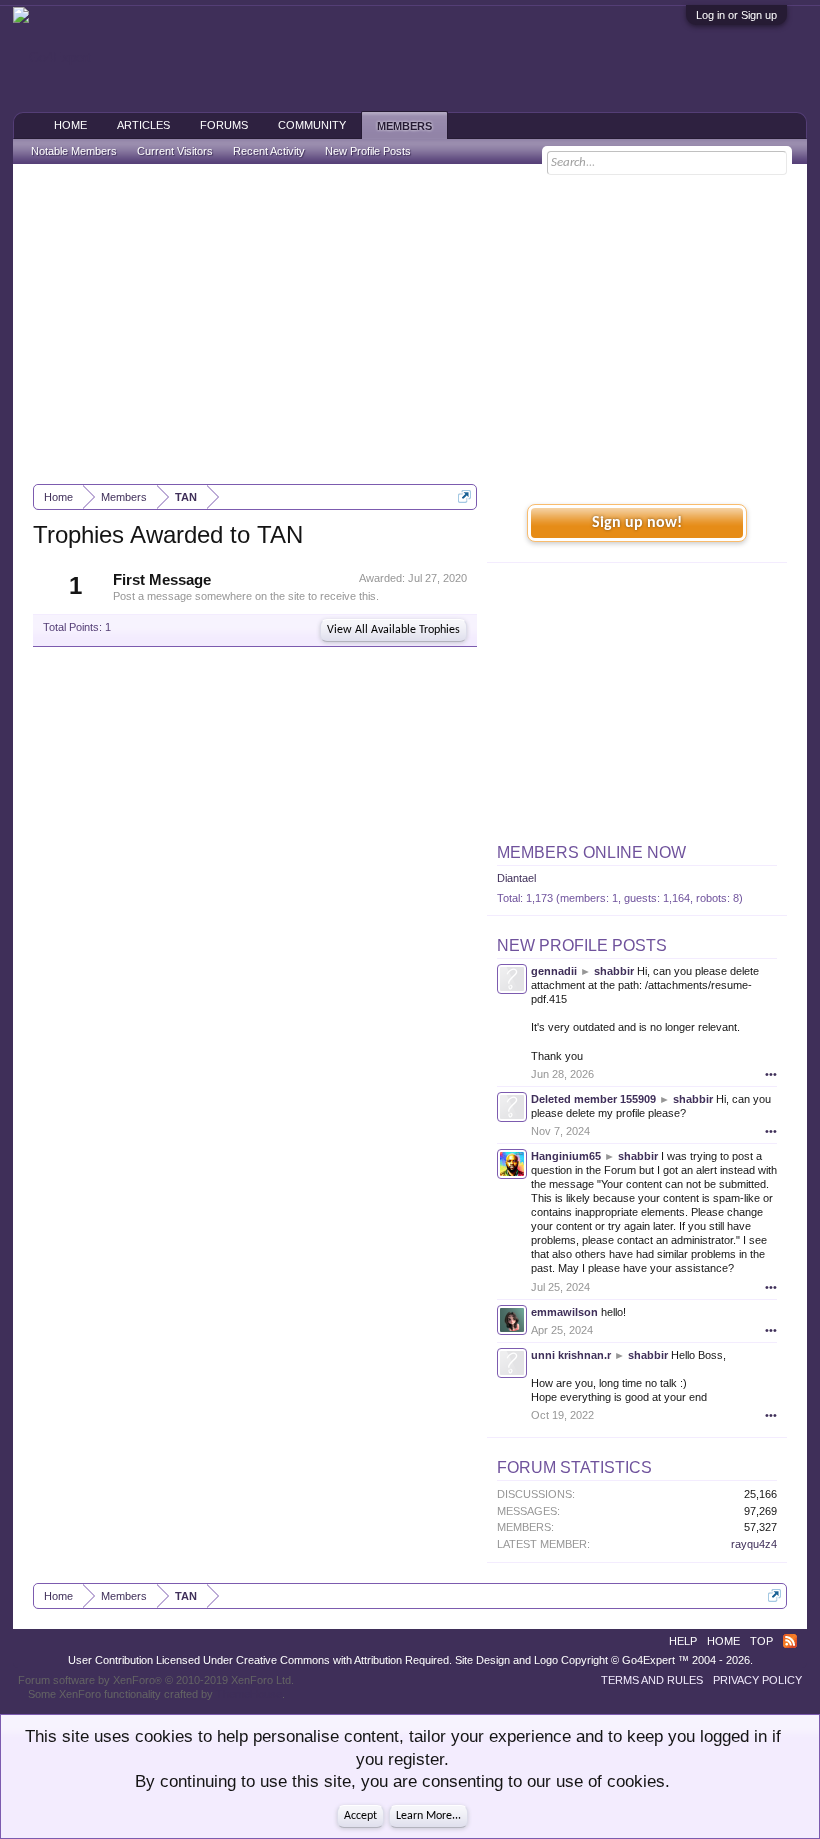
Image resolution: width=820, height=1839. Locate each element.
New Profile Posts (582, 945)
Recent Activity (269, 151)
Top (761, 1641)
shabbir (614, 971)
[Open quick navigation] (464, 496)
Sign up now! (637, 523)
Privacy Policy (757, 1680)
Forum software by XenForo (156, 1680)
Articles (143, 125)
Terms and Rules (652, 1680)
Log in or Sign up (736, 15)
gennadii (554, 971)
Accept (360, 1816)
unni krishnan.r (571, 1355)
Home (70, 125)
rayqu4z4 (754, 1544)
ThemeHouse (249, 1694)
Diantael (516, 878)
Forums (224, 125)
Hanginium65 (566, 1156)
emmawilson (564, 1312)
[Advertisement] (410, 324)
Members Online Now (591, 852)
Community (312, 125)
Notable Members (74, 151)
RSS (790, 1641)
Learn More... (428, 1816)
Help (683, 1641)
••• (771, 1074)
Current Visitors (175, 151)
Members (404, 126)
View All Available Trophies (393, 630)
